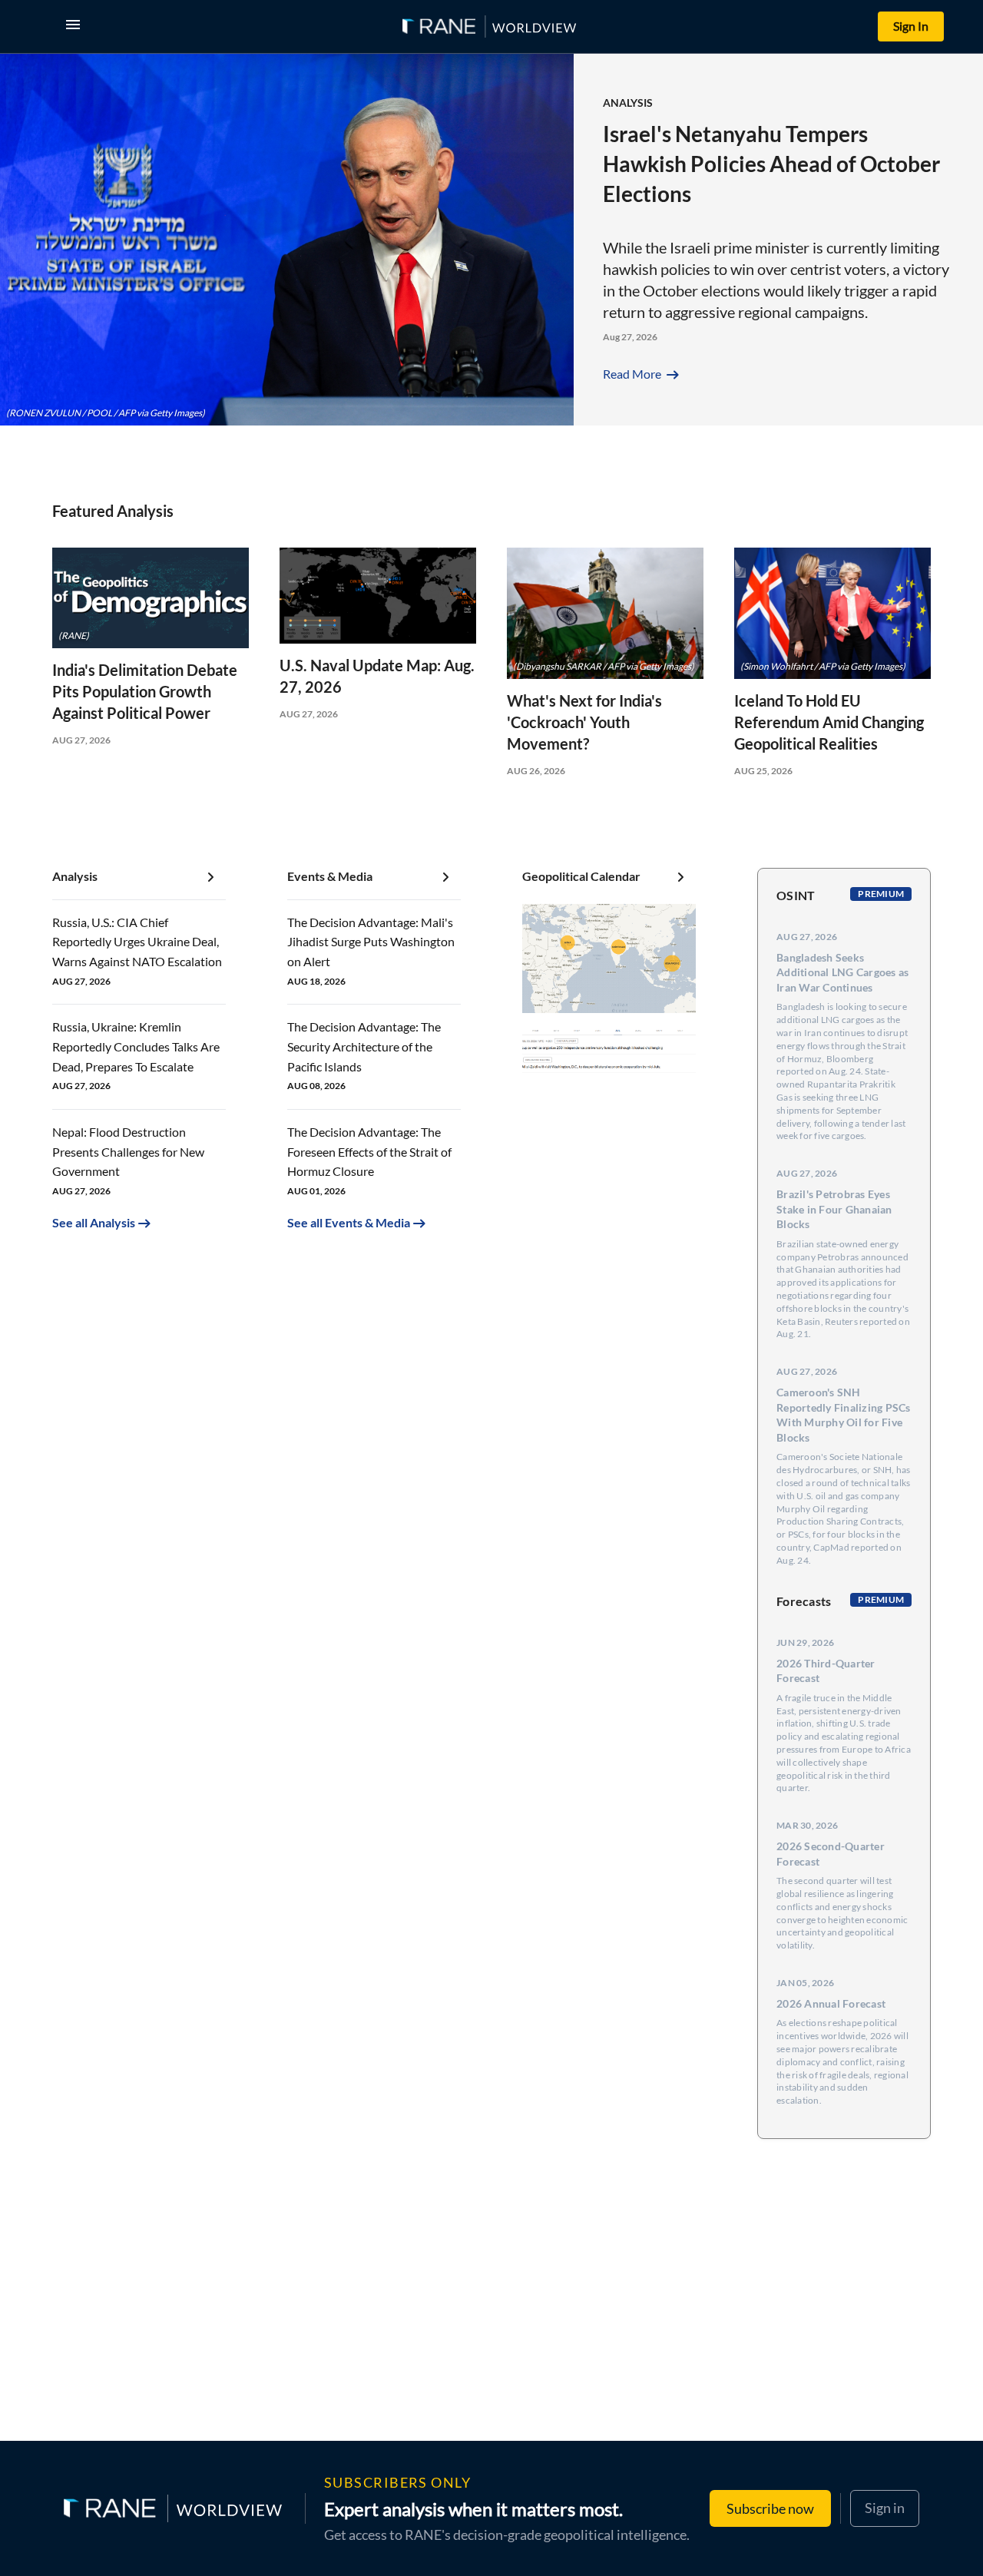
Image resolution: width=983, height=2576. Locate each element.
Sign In (911, 26)
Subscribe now (770, 2508)
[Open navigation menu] (76, 26)
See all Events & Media (349, 1222)
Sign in (885, 2508)
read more (642, 374)
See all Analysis (94, 1222)
